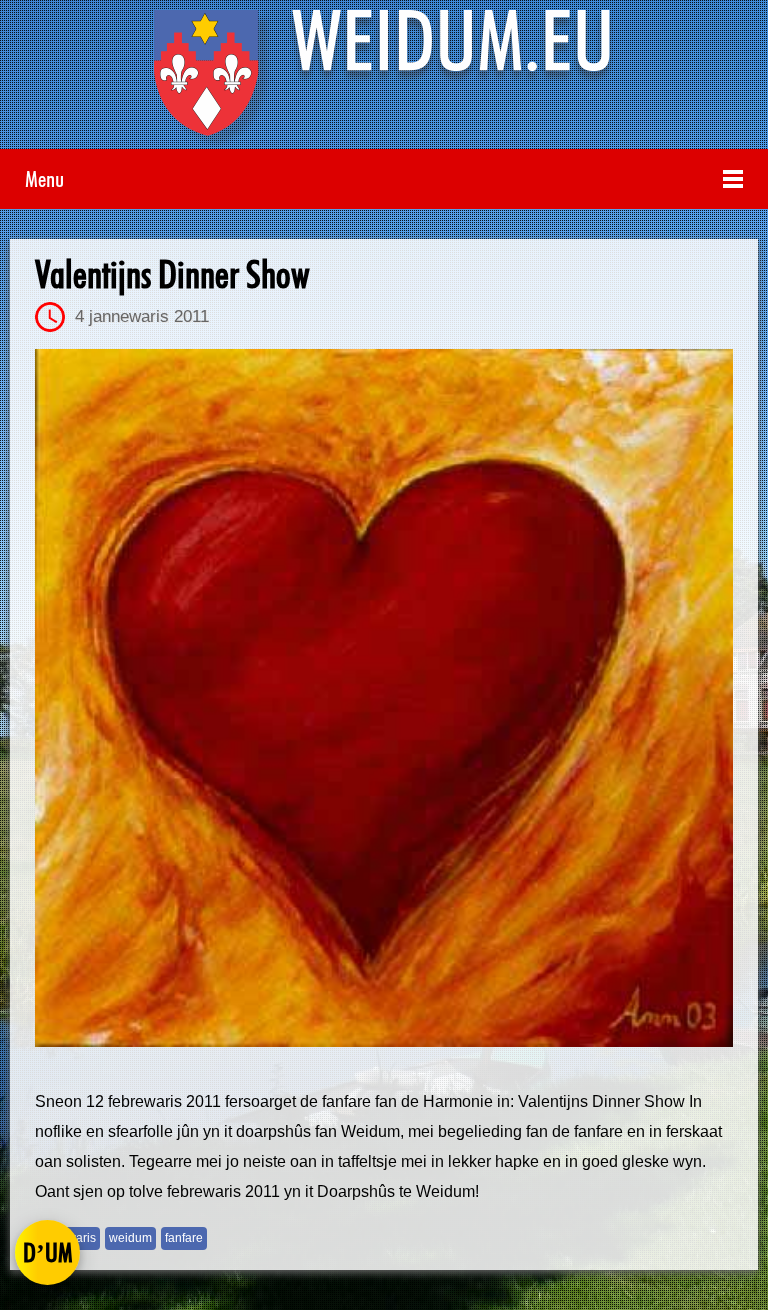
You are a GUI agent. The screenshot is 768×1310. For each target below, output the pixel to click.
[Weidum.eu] (384, 79)
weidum (130, 1238)
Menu (44, 178)
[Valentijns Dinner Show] (384, 698)
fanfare (184, 1238)
